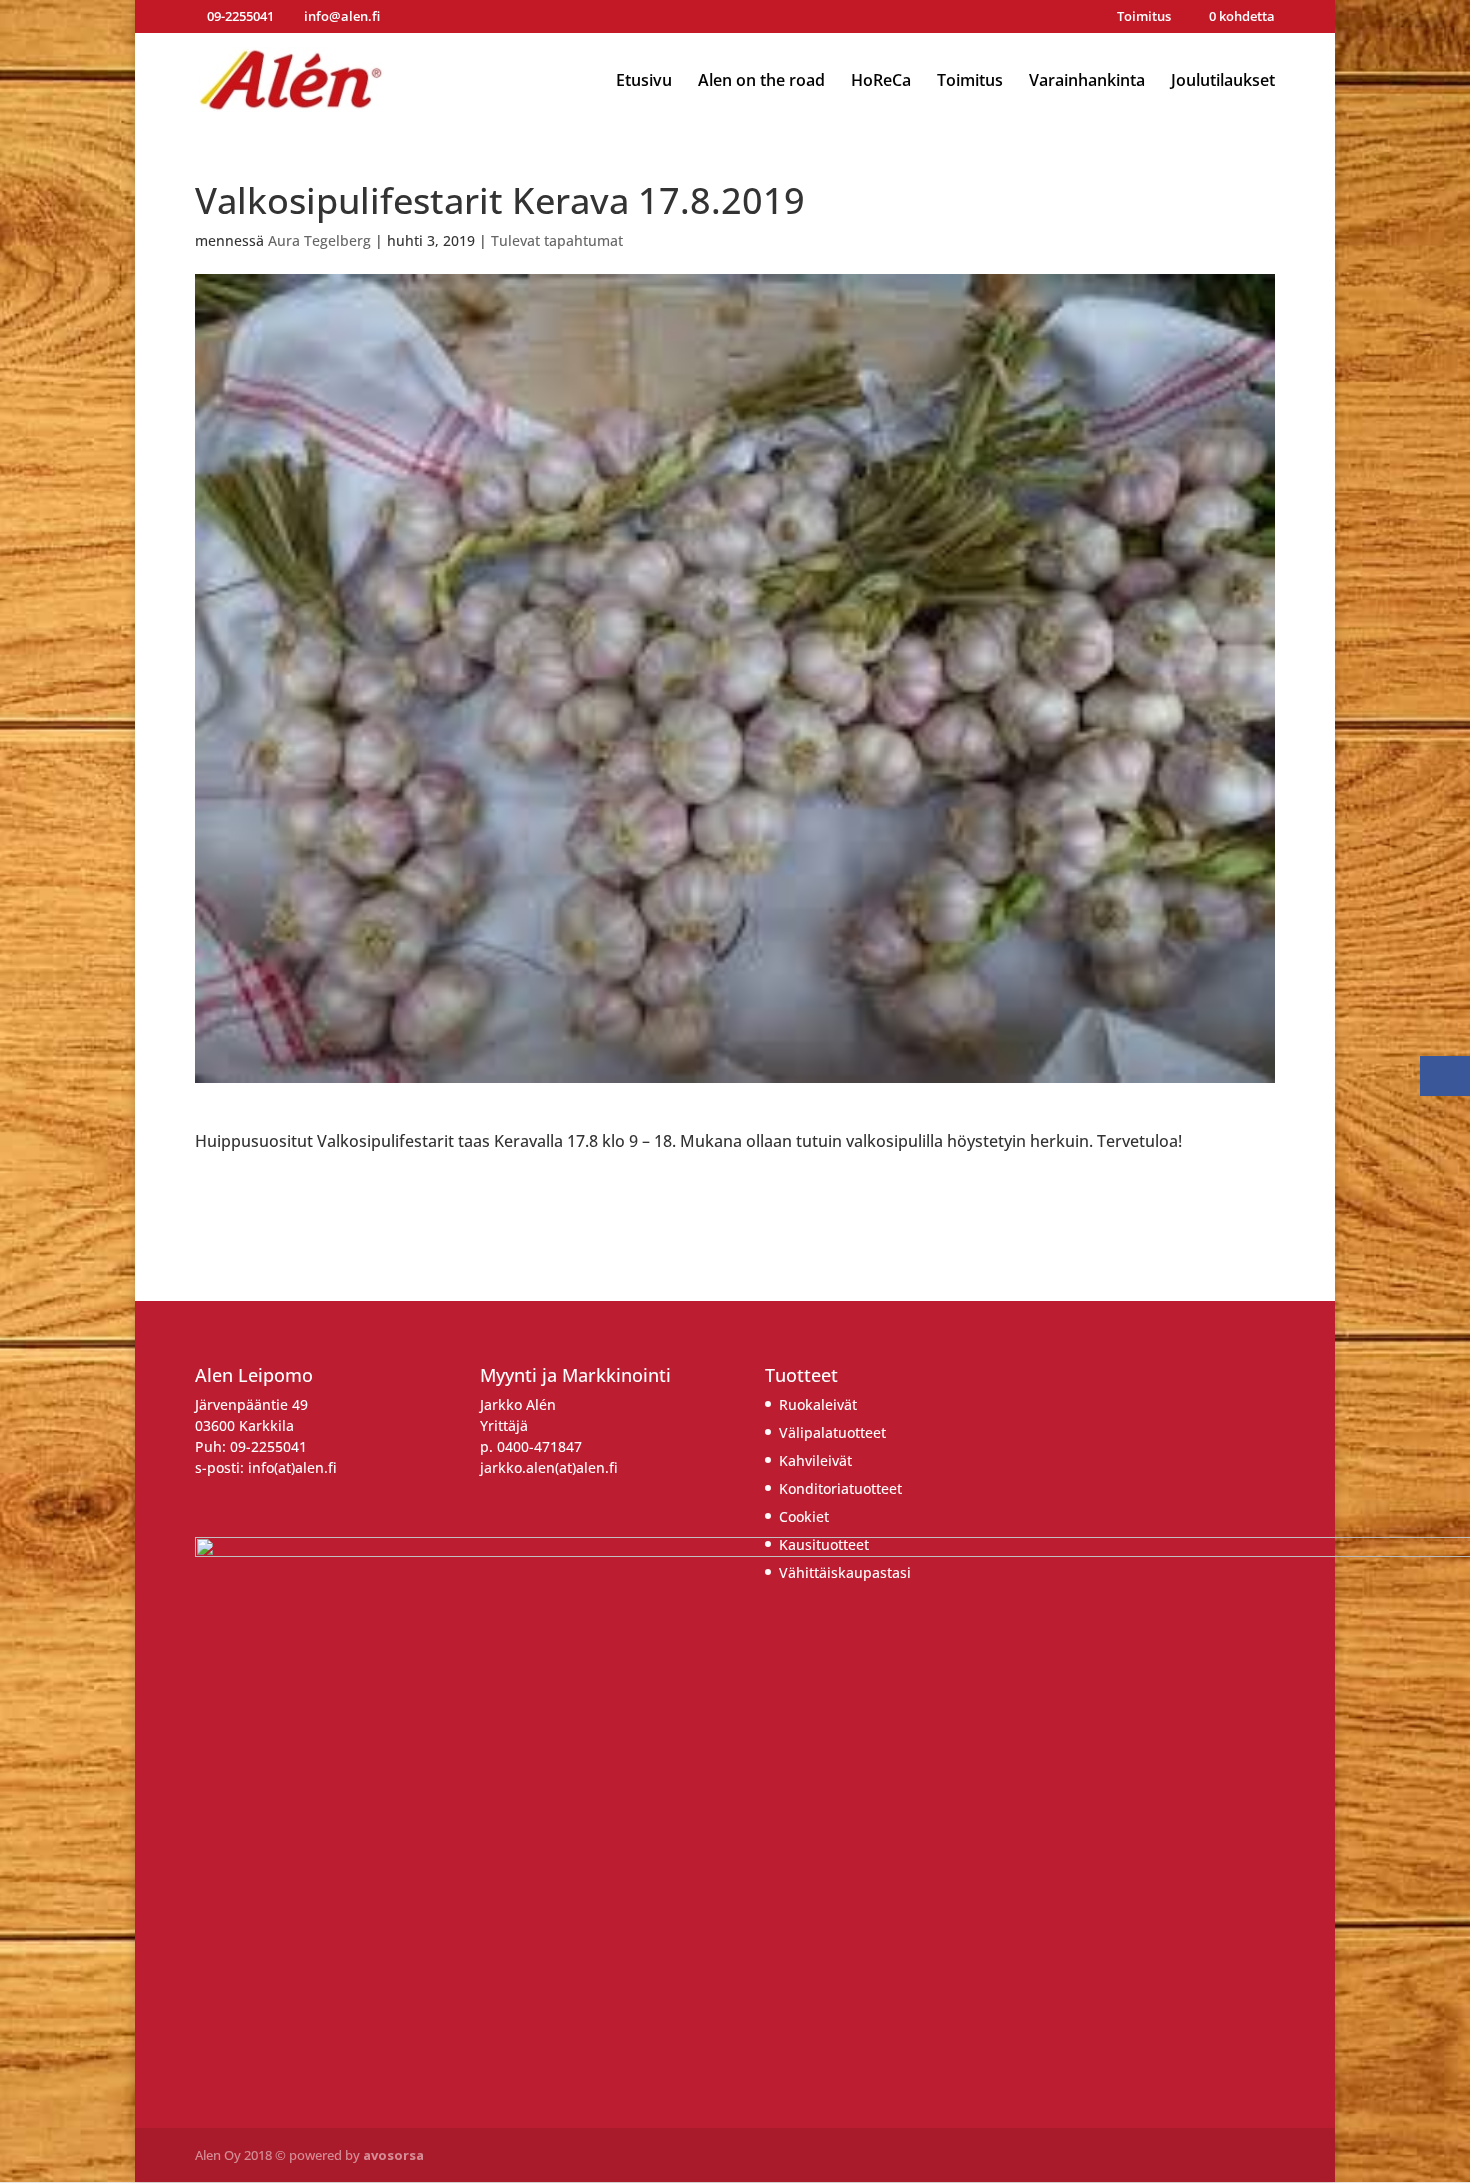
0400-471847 (539, 1446)
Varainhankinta (1087, 82)
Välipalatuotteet (832, 1432)
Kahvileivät (815, 1460)
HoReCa (881, 82)
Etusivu (644, 82)
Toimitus (1144, 17)
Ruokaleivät (818, 1404)
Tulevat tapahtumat (557, 240)
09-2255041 (268, 1446)
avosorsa (393, 2155)
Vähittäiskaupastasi (845, 1572)
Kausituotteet (824, 1544)
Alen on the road (761, 82)
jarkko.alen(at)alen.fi (549, 1467)
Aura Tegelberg (319, 240)
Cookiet (804, 1516)
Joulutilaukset (1223, 82)
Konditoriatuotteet (840, 1488)
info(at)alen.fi (292, 1467)
